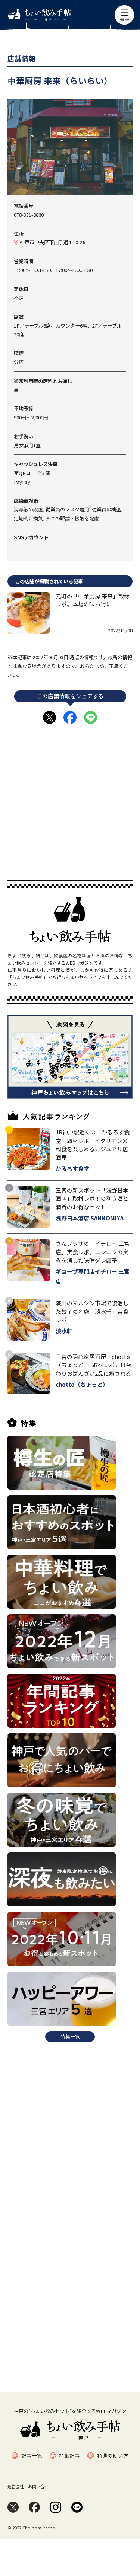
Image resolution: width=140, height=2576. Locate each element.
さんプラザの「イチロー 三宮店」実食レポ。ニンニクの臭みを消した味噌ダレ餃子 (93, 1252)
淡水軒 (64, 1331)
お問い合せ (38, 2486)
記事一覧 (32, 2456)
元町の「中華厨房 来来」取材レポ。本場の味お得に (93, 600)
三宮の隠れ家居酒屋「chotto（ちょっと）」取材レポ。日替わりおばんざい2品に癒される (94, 1365)
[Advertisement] (70, 799)
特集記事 (69, 2456)
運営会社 (16, 2486)
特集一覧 (70, 2036)
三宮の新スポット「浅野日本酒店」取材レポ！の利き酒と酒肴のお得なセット (92, 1198)
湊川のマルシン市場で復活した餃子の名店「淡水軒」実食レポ (92, 1311)
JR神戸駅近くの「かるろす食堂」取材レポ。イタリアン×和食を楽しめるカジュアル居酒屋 (93, 1145)
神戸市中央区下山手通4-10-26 (52, 242)
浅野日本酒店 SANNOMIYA (90, 1218)
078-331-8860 (29, 215)
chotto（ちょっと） (82, 1384)
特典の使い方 (113, 2456)
